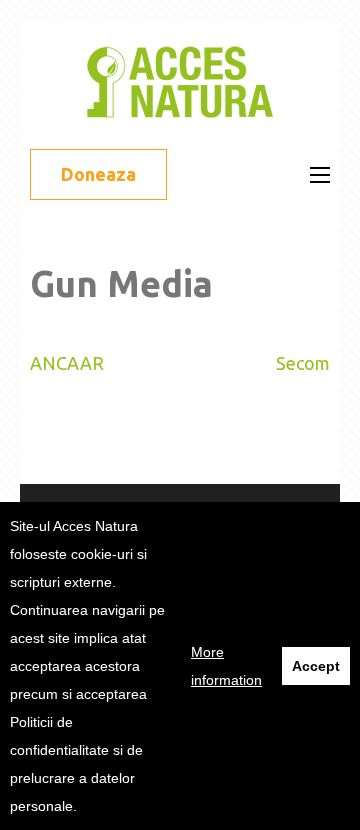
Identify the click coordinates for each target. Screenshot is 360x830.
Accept (316, 666)
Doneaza (98, 174)
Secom (303, 363)
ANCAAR (67, 363)
